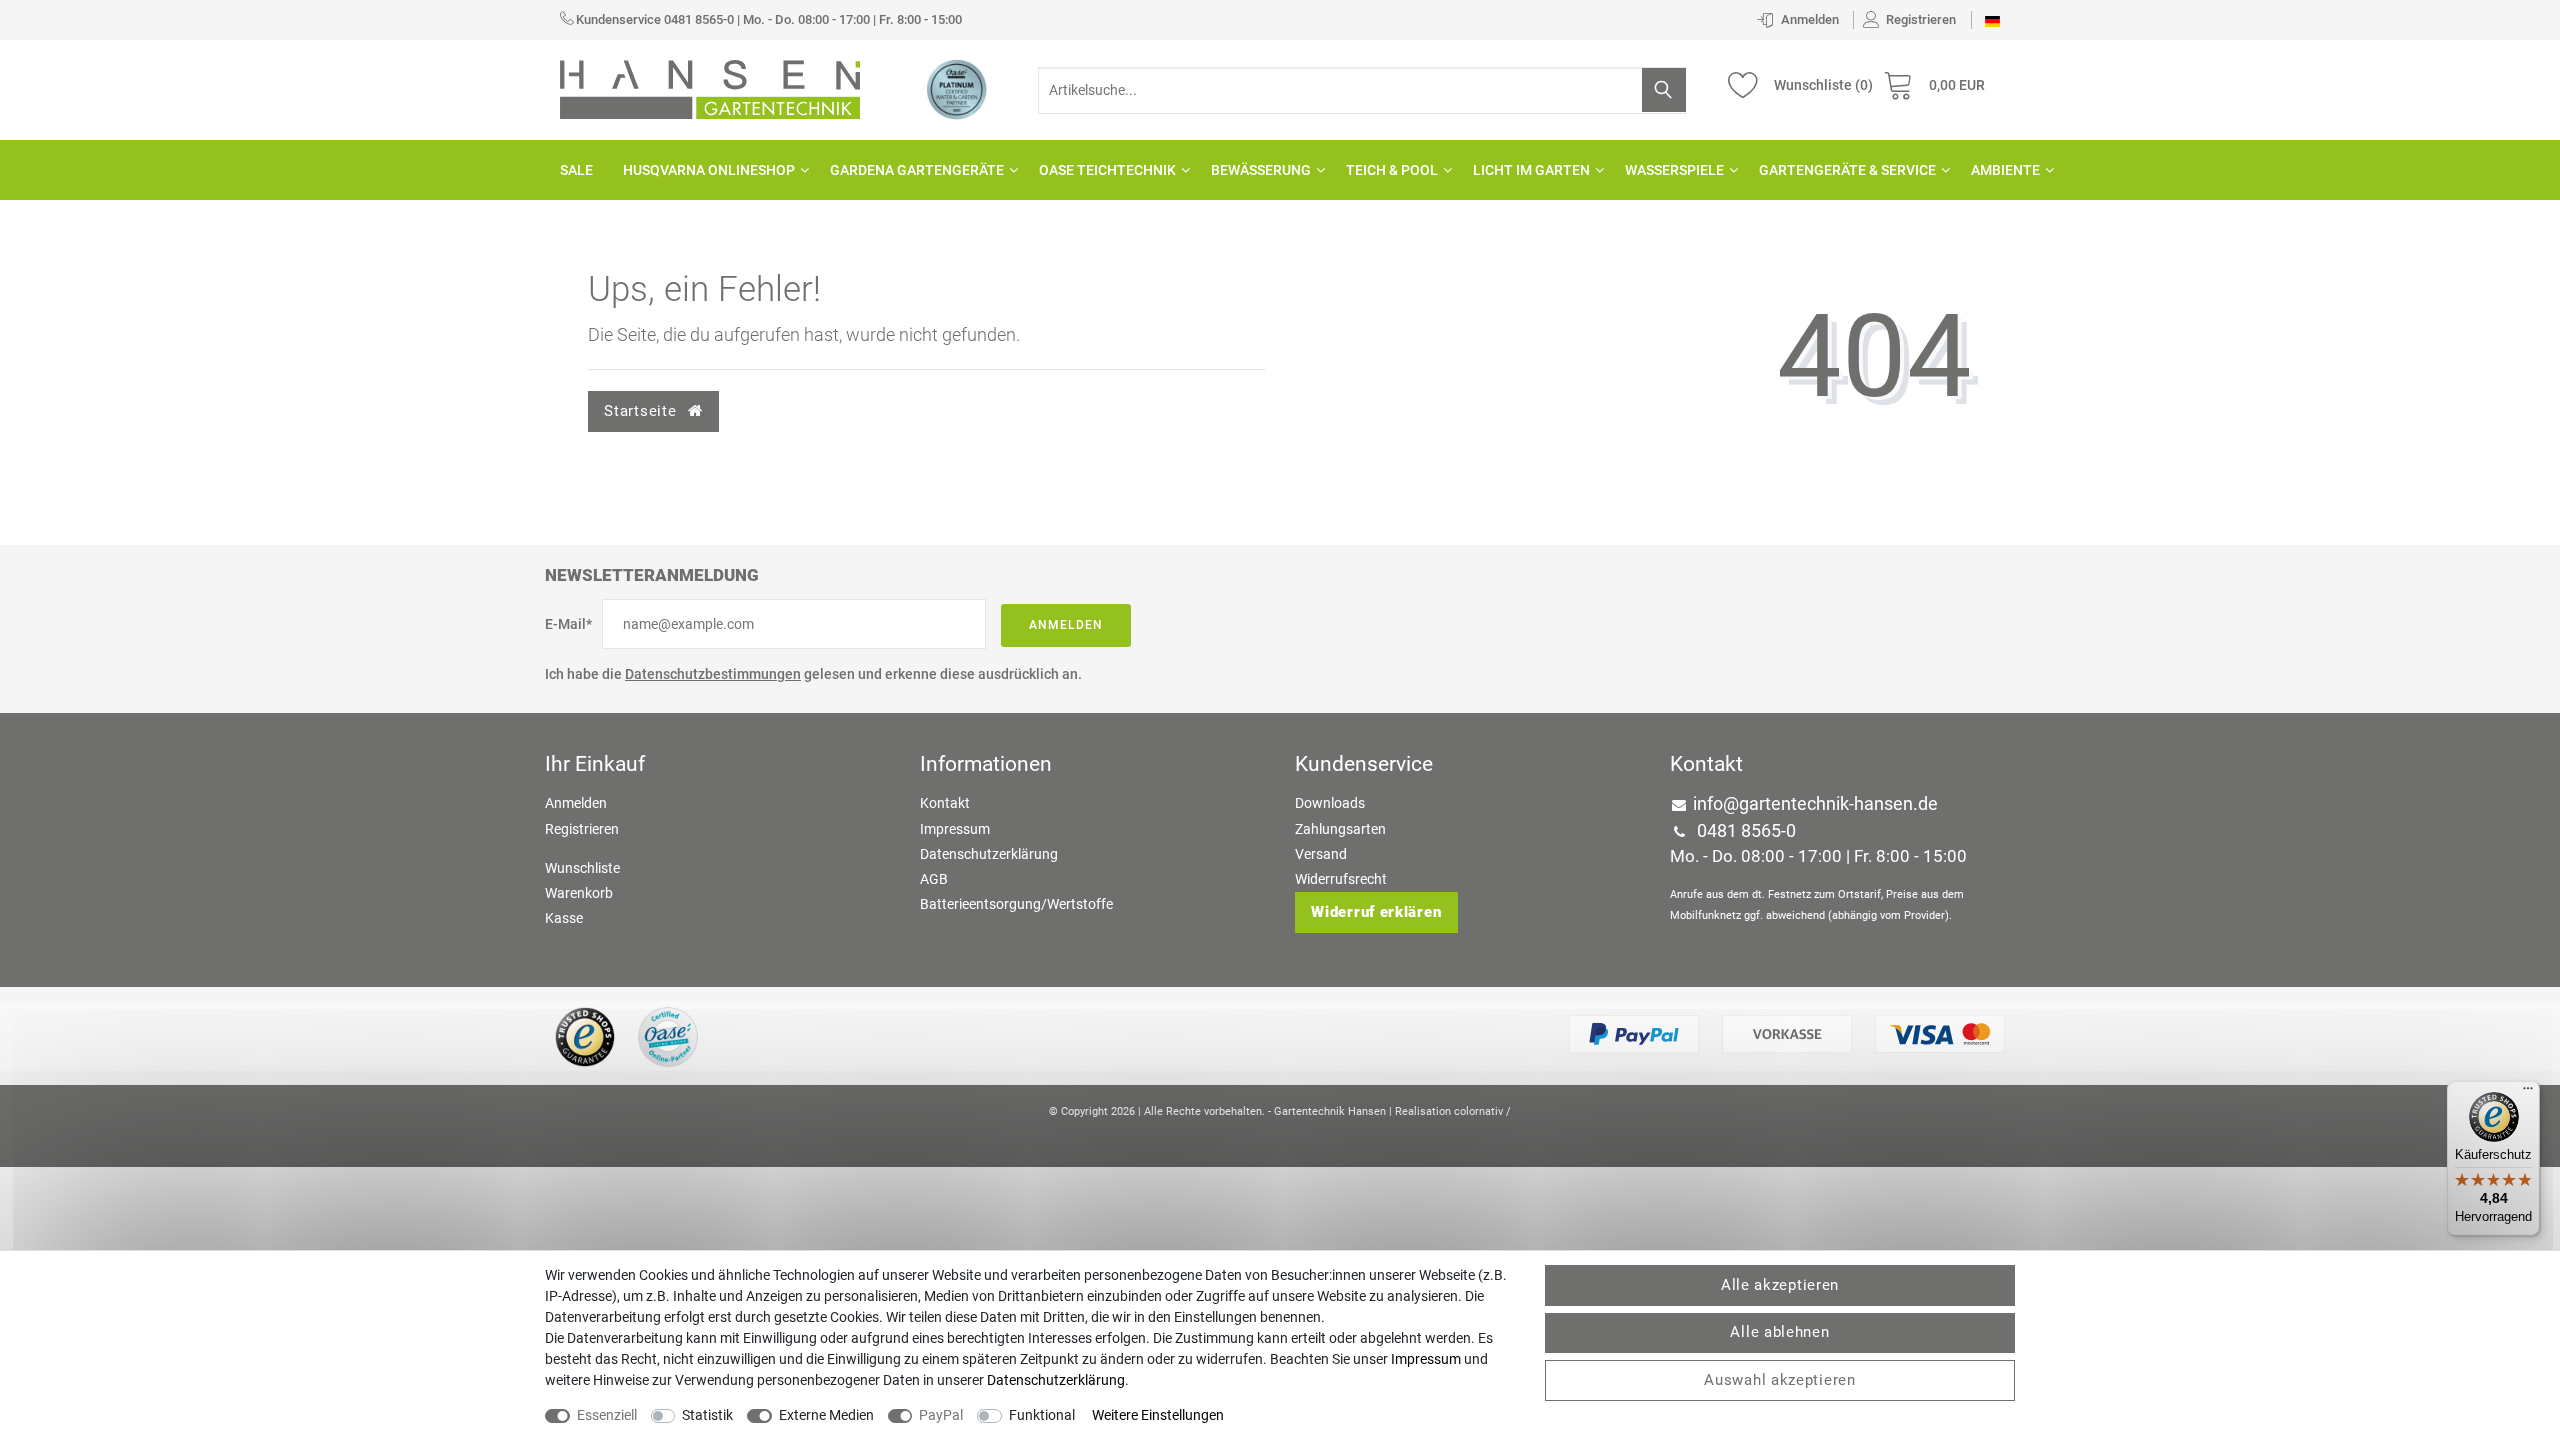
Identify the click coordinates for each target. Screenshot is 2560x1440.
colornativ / (1482, 1111)
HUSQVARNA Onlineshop (709, 170)
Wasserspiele (1674, 170)
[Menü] (2528, 1093)
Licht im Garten (1531, 170)
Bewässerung (1261, 170)
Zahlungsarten (1340, 829)
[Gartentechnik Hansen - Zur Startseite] (710, 88)
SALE (576, 170)
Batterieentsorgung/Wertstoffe (1016, 904)
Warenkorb (579, 893)
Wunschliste (582, 868)
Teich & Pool (1392, 170)
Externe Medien (826, 1415)
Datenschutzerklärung (989, 854)
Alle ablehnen (1779, 1332)
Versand (1321, 854)
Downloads (1330, 803)
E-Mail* (568, 624)
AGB (934, 879)
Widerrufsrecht (1341, 879)
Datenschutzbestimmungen (713, 674)
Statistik (707, 1415)
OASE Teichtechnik (1107, 170)
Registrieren (582, 829)
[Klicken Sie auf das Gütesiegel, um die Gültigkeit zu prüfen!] (585, 1036)
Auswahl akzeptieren (1779, 1380)
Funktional (1042, 1415)
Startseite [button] (642, 411)
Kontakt (945, 803)
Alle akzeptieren (1780, 1285)
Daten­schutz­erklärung (1056, 1380)
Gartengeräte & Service (1847, 170)
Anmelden (1066, 625)
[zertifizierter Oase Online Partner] (957, 89)
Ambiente (2005, 170)
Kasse (564, 918)
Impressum (955, 829)
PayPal (941, 1415)
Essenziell (607, 1415)
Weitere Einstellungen (1158, 1415)
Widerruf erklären (1376, 912)
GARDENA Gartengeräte (917, 170)
